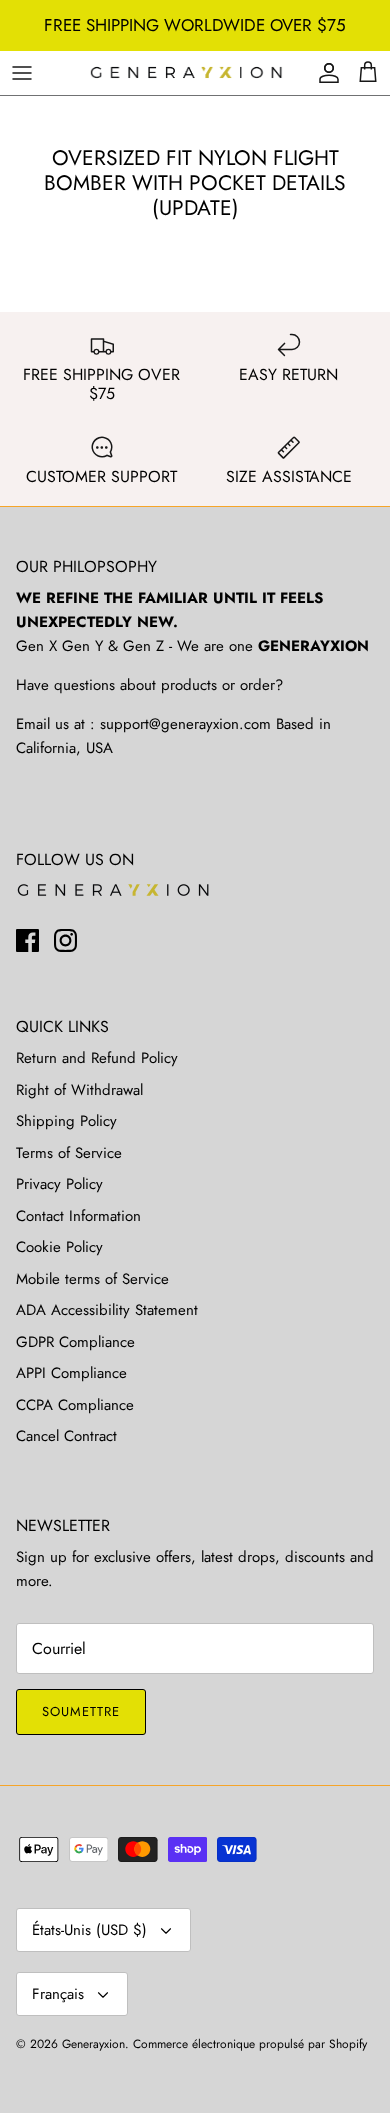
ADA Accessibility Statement (107, 1310)
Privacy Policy (59, 1184)
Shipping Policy (66, 1121)
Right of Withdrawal (79, 1090)
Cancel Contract (66, 1436)
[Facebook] (27, 940)
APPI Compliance (71, 1373)
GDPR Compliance (75, 1342)
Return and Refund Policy (97, 1058)
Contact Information (78, 1216)
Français (58, 1994)
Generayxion (93, 2044)
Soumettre (81, 1711)
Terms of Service (69, 1153)
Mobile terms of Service (92, 1279)
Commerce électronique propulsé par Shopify (250, 2044)
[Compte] (324, 73)
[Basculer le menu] (22, 73)
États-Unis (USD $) (89, 1930)
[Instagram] (65, 940)
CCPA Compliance (75, 1405)
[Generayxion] (186, 73)
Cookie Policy (59, 1247)
